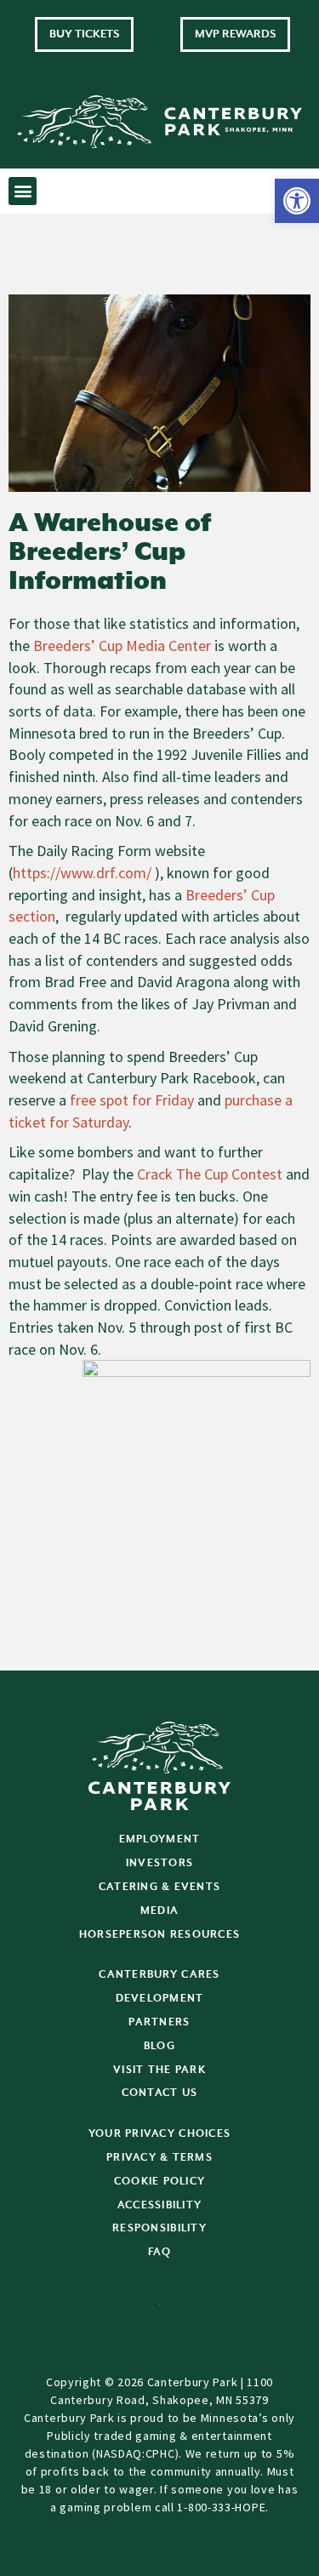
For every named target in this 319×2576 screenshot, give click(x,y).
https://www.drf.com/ (82, 873)
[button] (297, 201)
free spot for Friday (132, 1100)
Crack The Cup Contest (210, 1174)
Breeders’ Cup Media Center (122, 645)
